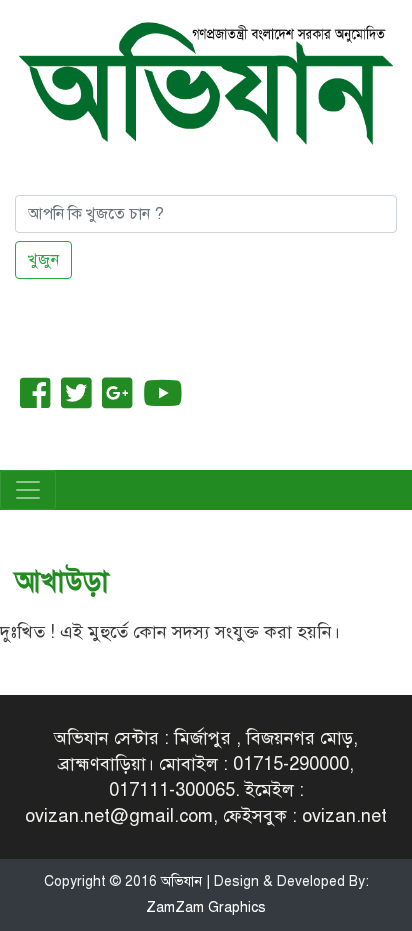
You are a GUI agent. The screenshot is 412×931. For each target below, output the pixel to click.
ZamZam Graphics (206, 907)
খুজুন (43, 260)
